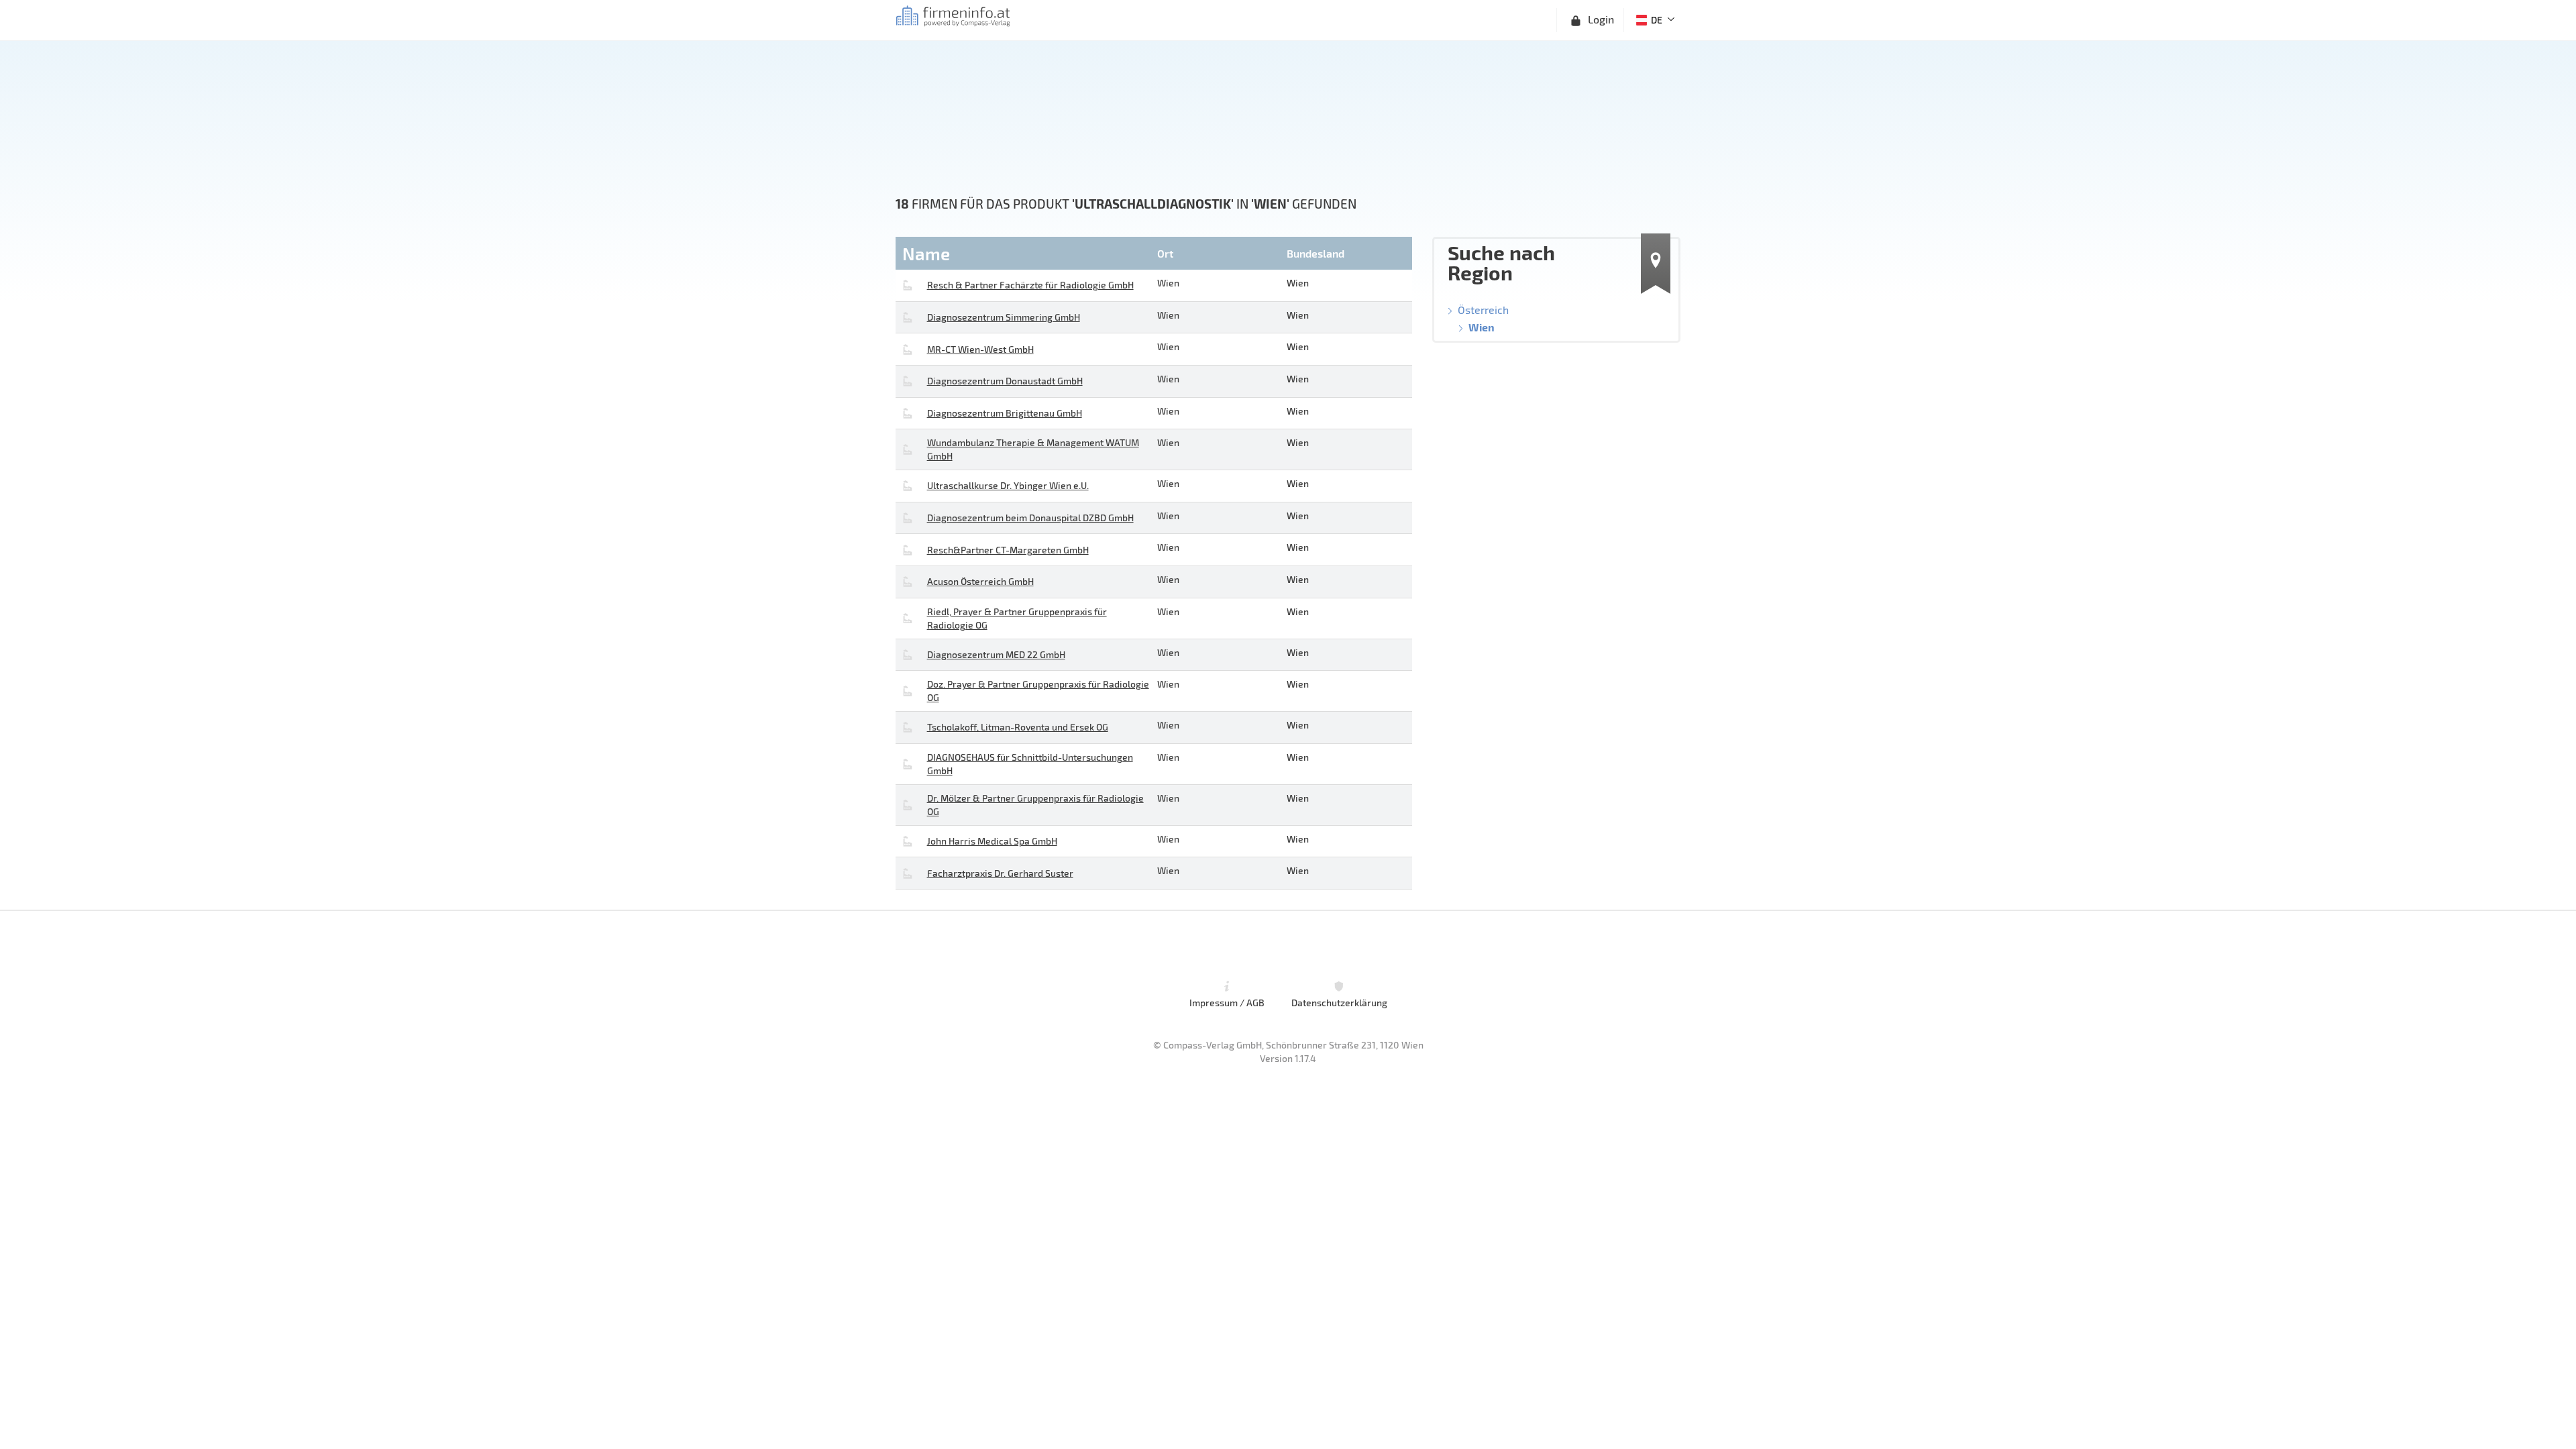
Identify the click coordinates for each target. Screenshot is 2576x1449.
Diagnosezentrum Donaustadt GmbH (1005, 381)
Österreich (1483, 310)
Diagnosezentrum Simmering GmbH (1004, 317)
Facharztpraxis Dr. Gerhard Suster (1000, 873)
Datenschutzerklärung (1339, 1003)
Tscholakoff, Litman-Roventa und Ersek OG (1018, 727)
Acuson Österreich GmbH (980, 581)
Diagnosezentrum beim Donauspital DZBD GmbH (1030, 518)
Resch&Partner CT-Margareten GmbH (1008, 550)
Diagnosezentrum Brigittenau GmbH (1005, 413)
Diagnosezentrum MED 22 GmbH (996, 654)
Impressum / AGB (1227, 1003)
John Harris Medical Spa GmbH (992, 841)
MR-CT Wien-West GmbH (980, 349)
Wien (1482, 327)
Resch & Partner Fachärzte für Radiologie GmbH (1030, 285)
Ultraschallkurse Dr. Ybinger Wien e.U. (1008, 485)
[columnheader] (1025, 253)
